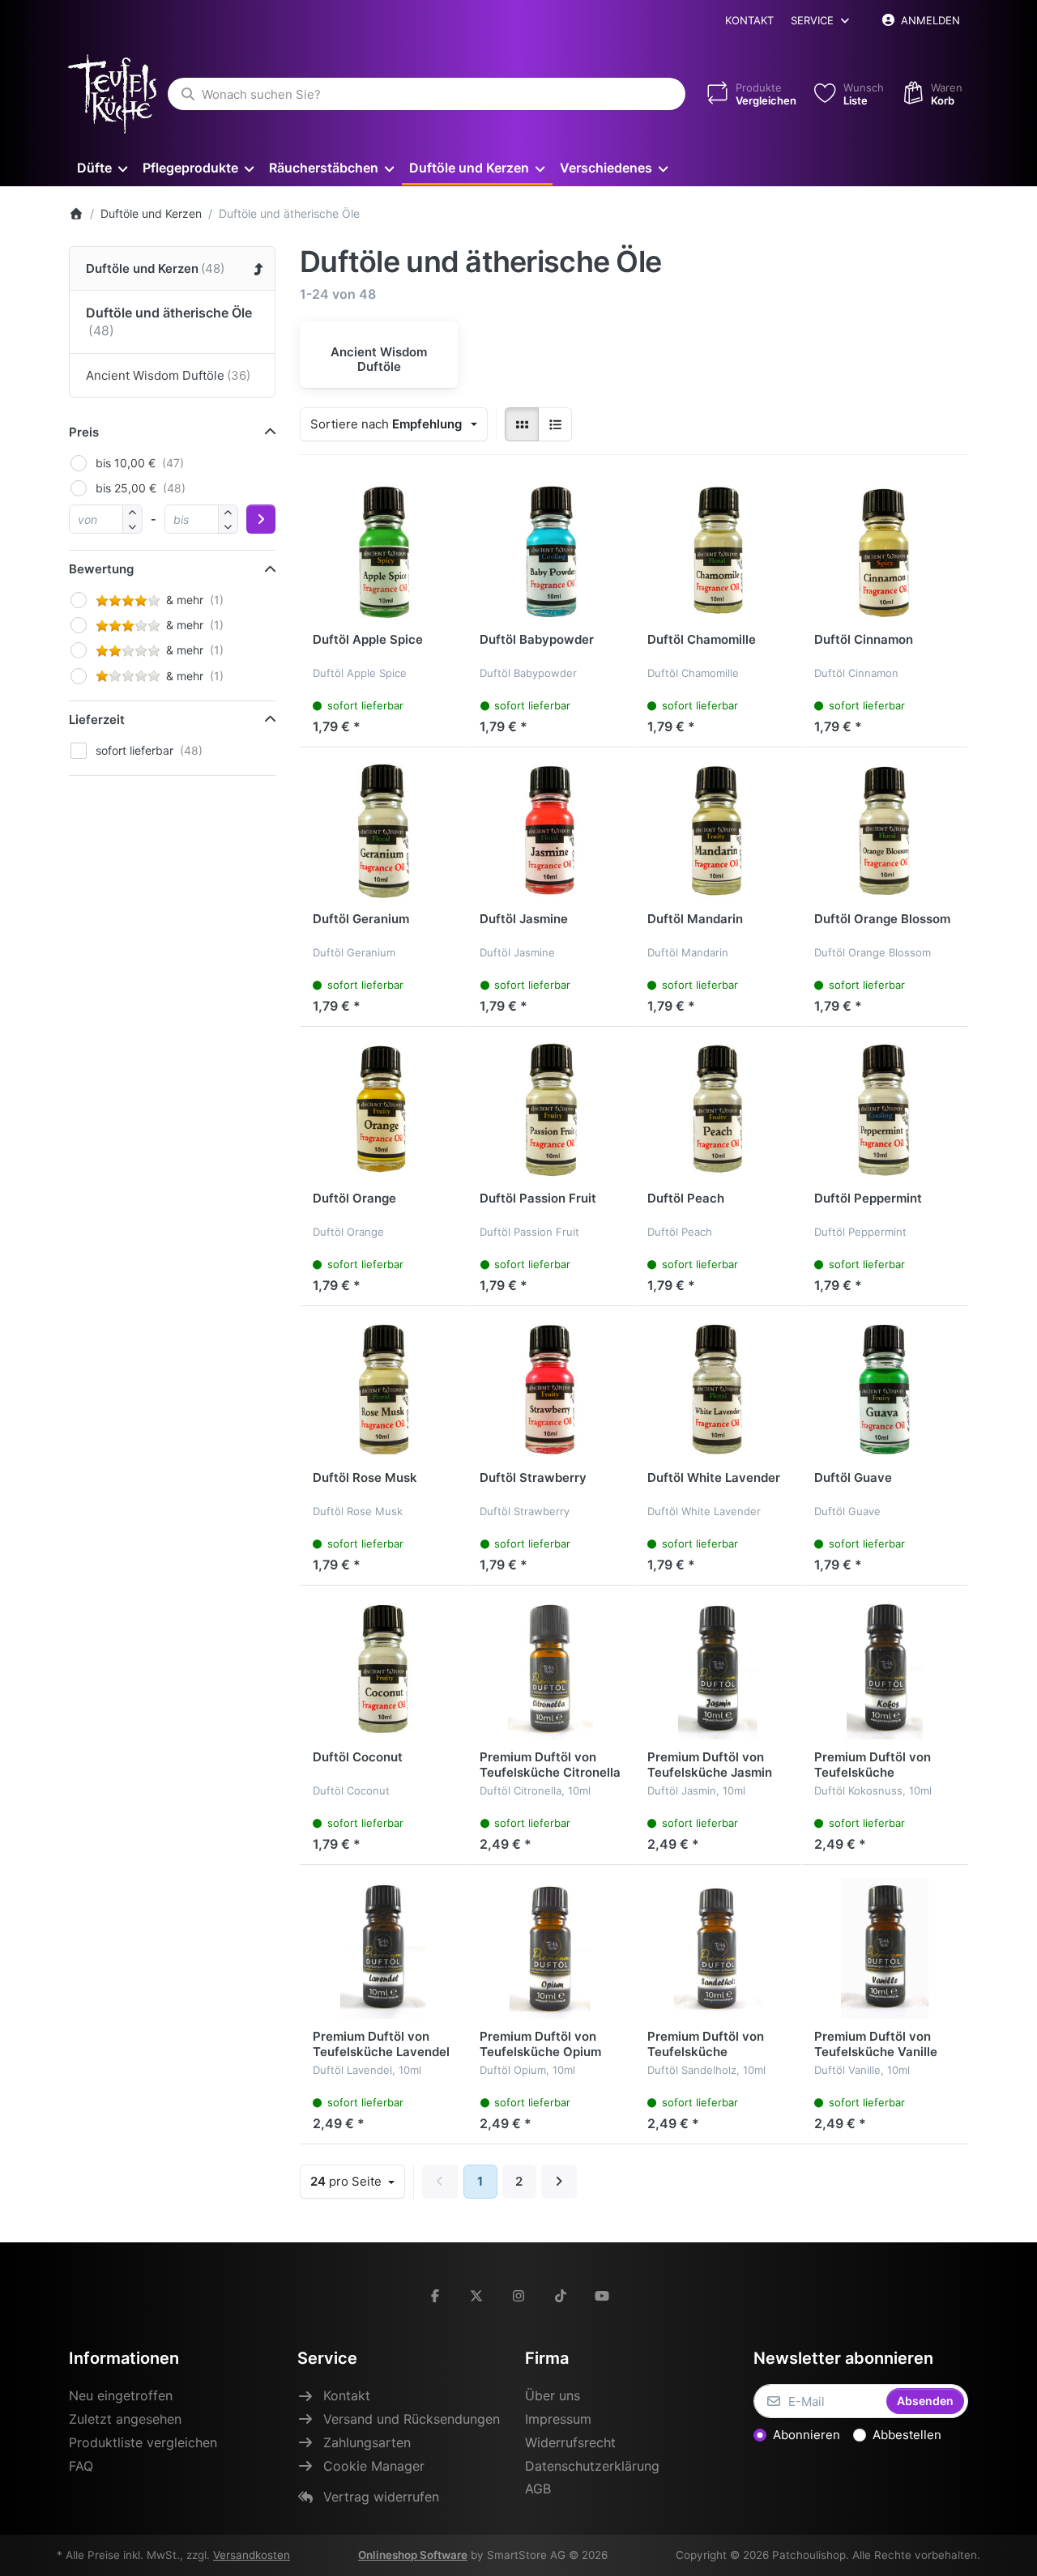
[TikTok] (561, 2296)
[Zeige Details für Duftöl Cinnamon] (885, 551)
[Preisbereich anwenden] (261, 519)
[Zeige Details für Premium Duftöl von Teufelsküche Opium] (550, 1948)
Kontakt (749, 20)
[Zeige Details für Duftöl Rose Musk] (383, 1390)
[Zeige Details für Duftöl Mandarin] (718, 831)
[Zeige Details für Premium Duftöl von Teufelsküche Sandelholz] (718, 1948)
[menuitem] (102, 167)
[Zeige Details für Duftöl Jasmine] (550, 831)
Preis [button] (84, 432)
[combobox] (427, 94)
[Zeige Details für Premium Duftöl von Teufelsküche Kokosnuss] (885, 1669)
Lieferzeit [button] (97, 720)
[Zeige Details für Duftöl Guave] (885, 1390)
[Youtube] (602, 2296)
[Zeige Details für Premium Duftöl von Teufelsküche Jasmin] (718, 1669)
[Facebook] (435, 2296)
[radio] (522, 424)
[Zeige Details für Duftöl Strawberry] (550, 1390)
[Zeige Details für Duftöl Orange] (383, 1110)
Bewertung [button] (101, 569)
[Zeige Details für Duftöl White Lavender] (718, 1390)
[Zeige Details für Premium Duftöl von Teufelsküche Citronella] (550, 1669)
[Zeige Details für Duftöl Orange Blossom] (885, 831)
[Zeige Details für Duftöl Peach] (718, 1110)
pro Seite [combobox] (357, 2181)
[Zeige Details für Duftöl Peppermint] (885, 1110)
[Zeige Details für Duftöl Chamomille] (718, 551)
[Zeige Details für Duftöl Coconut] (383, 1669)
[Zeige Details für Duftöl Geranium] (383, 831)
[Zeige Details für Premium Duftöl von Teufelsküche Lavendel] (383, 1948)
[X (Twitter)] (477, 2296)
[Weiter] (559, 2182)
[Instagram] (518, 2296)
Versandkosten (252, 2555)
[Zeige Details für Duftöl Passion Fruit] (550, 1110)
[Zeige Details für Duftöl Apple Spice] (383, 551)
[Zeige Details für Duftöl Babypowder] (550, 551)
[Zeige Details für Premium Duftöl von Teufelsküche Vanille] (885, 1948)
